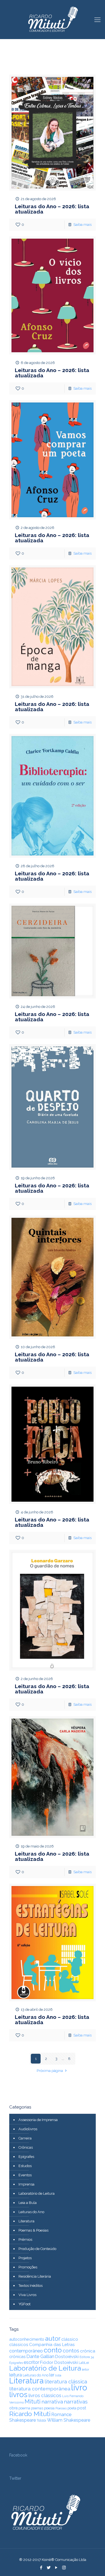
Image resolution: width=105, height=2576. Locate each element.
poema (24, 2408)
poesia (49, 2408)
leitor (85, 2369)
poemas (37, 2408)
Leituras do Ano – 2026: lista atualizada (52, 209)
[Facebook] (41, 2568)
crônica (88, 2351)
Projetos (25, 2258)
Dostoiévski (67, 2357)
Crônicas (26, 2147)
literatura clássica (66, 2382)
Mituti (33, 2401)
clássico (70, 2339)
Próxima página (50, 2071)
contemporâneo (26, 2351)
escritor (32, 2362)
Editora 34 (87, 2357)
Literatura (26, 2221)
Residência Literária (35, 2276)
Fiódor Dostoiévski (59, 2362)
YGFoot (25, 2304)
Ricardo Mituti (30, 2414)
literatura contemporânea (40, 2389)
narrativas (76, 2402)
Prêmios (25, 2240)
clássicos (19, 2345)
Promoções (28, 2267)
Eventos (25, 2175)
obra (13, 2408)
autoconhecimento (27, 2339)
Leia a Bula (28, 2203)
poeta (72, 2408)
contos (71, 2351)
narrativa (52, 2402)
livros (18, 2394)
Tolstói (41, 2421)
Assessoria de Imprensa (38, 2120)
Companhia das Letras (52, 2345)
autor (53, 2338)
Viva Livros (27, 2295)
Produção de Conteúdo (37, 2249)
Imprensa (26, 2184)
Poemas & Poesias (33, 2230)
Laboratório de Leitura (37, 2193)
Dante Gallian (40, 2356)
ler (52, 2375)
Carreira (25, 2138)
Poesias (61, 2408)
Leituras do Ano (31, 2212)
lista (58, 2375)
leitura (16, 2375)
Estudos (25, 2166)
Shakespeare (23, 2420)
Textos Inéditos (31, 2286)
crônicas (17, 2356)
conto (53, 2350)
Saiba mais (82, 225)
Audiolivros (28, 2129)
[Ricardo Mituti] (53, 20)
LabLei (84, 2363)
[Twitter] (49, 2568)
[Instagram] (64, 2568)
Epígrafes (26, 2157)
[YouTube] (56, 2568)
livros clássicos (45, 2395)
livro (79, 2387)
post (82, 2408)
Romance (61, 2415)
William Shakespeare (69, 2420)
